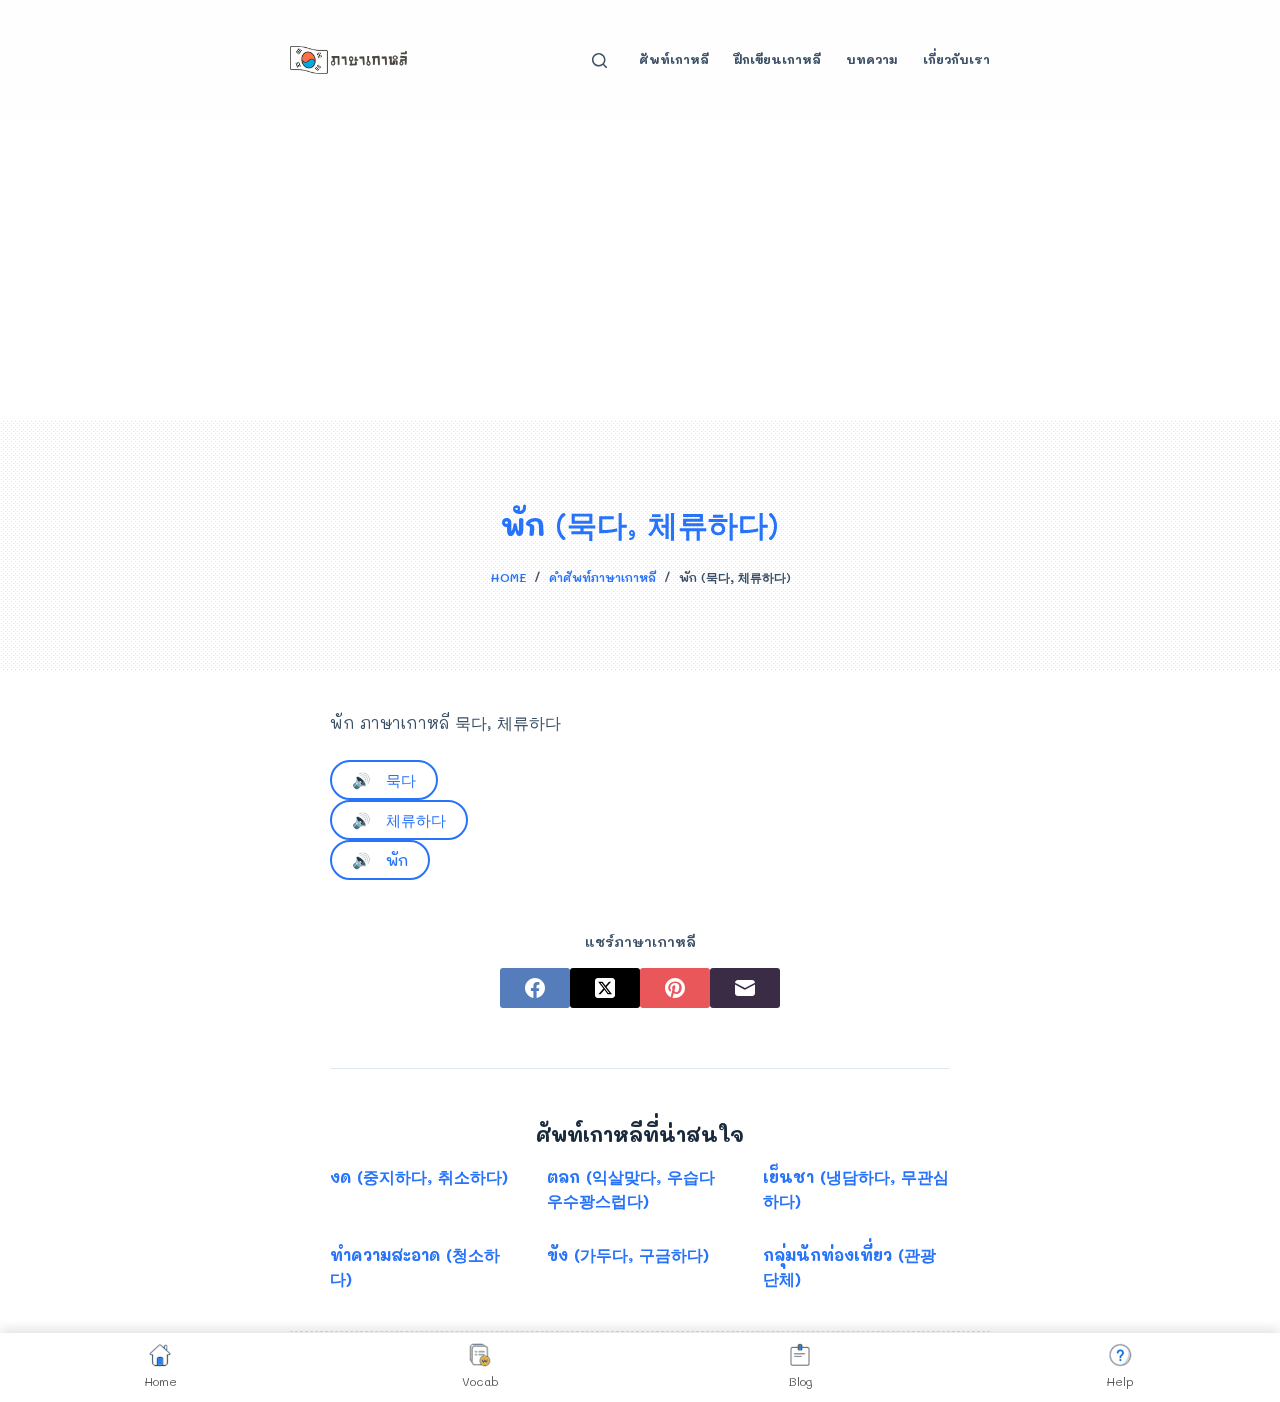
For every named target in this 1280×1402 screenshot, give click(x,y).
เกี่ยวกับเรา (956, 59)
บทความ (872, 59)
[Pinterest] (675, 988)
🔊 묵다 (384, 780)
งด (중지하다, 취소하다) (419, 1176)
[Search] (599, 60)
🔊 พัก (380, 860)
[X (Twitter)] (605, 988)
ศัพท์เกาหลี (674, 59)
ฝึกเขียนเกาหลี (777, 59)
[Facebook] (535, 988)
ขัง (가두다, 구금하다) (628, 1254)
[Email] (745, 988)
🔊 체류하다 (399, 820)
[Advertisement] (640, 270)
